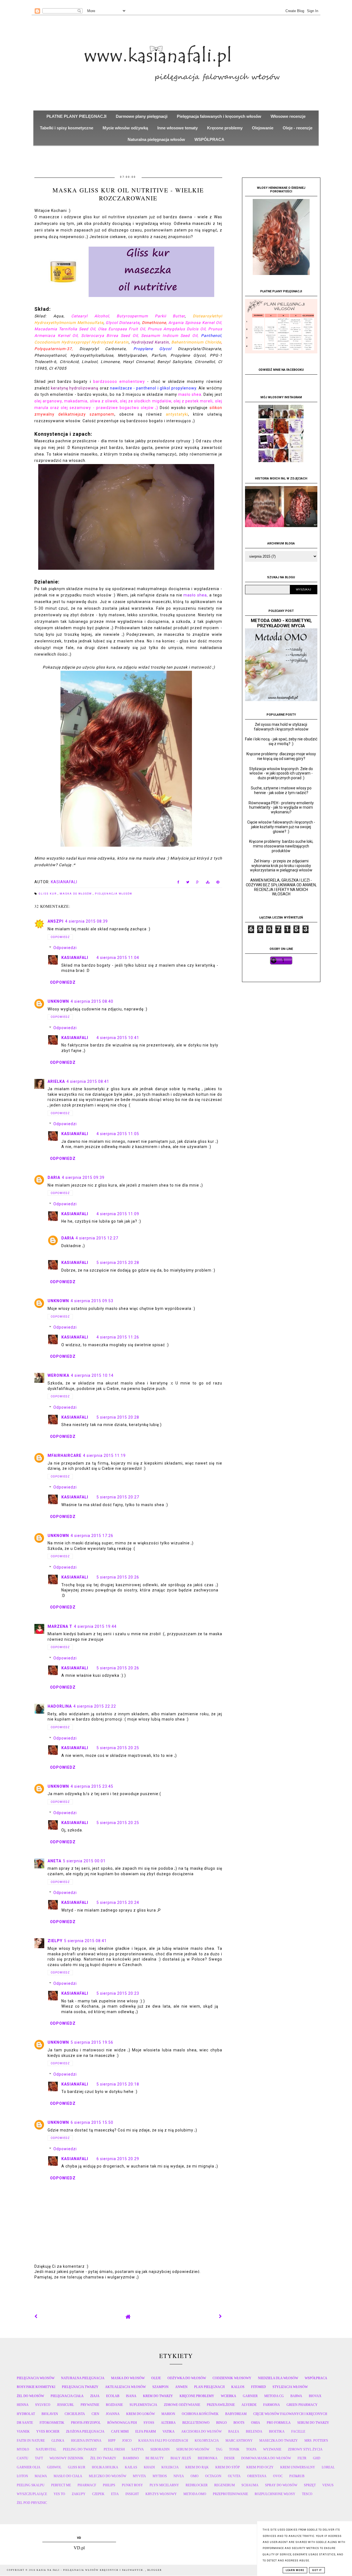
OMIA (256, 2423)
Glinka (58, 2441)
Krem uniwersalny (298, 2467)
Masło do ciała (68, 2476)
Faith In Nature (31, 2441)
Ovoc (278, 2476)
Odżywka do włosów (187, 2378)
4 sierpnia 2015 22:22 (95, 1706)
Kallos (238, 2387)
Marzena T (60, 1626)
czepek (98, 2494)
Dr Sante (25, 2423)
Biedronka (208, 2458)
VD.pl (79, 2548)
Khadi (149, 2467)
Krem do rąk (197, 2467)
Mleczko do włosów (108, 2476)
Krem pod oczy (260, 2467)
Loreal (328, 2467)
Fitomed (258, 2387)
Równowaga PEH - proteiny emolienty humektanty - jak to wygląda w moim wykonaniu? (281, 808)
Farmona (272, 2405)
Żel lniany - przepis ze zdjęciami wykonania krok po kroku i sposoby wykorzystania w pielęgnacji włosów (281, 866)
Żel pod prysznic (32, 2503)
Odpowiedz (60, 937)
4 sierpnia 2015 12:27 (97, 1238)
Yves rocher (48, 2431)
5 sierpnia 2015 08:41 (85, 1941)
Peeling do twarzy (80, 2449)
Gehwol (54, 2467)
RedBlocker (197, 2485)
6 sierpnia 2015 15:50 (92, 2122)
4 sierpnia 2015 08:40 (92, 1001)
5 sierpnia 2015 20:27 (118, 1497)
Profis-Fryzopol (86, 2423)
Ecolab (113, 2396)
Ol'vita (234, 2476)
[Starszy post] (221, 2316)
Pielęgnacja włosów (114, 894)
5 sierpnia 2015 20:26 (118, 1577)
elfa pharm (146, 2431)
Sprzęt (310, 2485)
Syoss (149, 2423)
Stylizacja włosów (290, 2387)
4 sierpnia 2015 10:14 (92, 1375)
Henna (23, 2405)
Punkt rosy (132, 2485)
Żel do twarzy (103, 2458)
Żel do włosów (30, 2396)
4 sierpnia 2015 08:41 (88, 1081)
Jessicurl (65, 2405)
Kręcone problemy (197, 2396)
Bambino (131, 2458)
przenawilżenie (221, 2405)
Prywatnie (90, 2405)
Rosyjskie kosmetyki (36, 2387)
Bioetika (277, 2431)
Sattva (138, 2449)
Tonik (234, 2449)
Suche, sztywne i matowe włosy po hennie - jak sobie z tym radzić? (281, 790)
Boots (239, 2423)
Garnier (250, 2396)
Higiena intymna (86, 2441)
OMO (195, 2476)
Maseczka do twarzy (279, 2441)
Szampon (160, 2387)
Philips (109, 2485)
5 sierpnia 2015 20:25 (118, 1748)
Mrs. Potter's (316, 2441)
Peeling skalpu (31, 2485)
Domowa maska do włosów (266, 2458)
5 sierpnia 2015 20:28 (118, 1263)
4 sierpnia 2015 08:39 (86, 921)
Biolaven (50, 2414)
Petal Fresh (114, 2449)
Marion (168, 2414)
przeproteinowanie (230, 2494)
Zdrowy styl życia (305, 2449)
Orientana (257, 2476)
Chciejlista (75, 2414)
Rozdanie (114, 2405)
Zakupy (79, 2494)
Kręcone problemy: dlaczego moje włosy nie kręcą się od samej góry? (281, 756)
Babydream (236, 2414)
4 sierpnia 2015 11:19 (104, 1455)
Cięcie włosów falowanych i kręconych (290, 2414)
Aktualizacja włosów (125, 2387)
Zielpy (55, 1941)
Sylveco (43, 2405)
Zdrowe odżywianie (182, 2405)
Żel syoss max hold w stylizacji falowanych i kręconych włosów (281, 727)
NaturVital (46, 2449)
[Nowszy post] (36, 2316)
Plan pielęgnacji (209, 2387)
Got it (317, 2570)
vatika (169, 2431)
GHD (317, 2458)
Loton (22, 2476)
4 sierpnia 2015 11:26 (118, 1337)
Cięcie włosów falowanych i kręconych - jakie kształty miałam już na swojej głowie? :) (281, 827)
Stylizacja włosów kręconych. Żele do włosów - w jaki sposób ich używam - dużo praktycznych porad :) (281, 773)
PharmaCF (87, 2485)
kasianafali (75, 958)
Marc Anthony (239, 2441)
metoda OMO (195, 2494)
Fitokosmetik (52, 2423)
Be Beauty (155, 2458)
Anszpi (56, 921)
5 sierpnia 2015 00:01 (84, 1861)
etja (115, 2494)
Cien (95, 2414)
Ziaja (95, 2396)
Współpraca (316, 2378)
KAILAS (131, 2467)
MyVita (139, 2476)
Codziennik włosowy (232, 2378)
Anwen (181, 2387)
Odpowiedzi (65, 948)
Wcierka (229, 2396)
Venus (328, 2485)
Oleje (156, 2378)
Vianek (23, 2431)
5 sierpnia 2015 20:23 (118, 1993)
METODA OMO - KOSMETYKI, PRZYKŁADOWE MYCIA (281, 623)
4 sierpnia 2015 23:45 (92, 1786)
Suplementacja (143, 2405)
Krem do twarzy (158, 2396)
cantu (23, 2458)
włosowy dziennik (67, 2458)
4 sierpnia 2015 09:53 (92, 1301)
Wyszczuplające (32, 2494)
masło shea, (196, 595)
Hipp (112, 2441)
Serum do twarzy (313, 2423)
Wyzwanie (272, 2449)
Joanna (113, 2414)
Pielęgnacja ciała (67, 2396)
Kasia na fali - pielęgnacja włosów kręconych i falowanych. (91, 2570)
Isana (131, 2396)
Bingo (222, 2423)
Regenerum (225, 2485)
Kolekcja (170, 2467)
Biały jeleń (181, 2458)
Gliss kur (48, 894)
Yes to (59, 2494)
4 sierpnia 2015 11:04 (118, 958)
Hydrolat (26, 2414)
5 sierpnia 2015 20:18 (118, 2084)
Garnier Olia (29, 2467)
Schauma (250, 2485)
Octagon (213, 2476)
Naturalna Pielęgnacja (83, 2378)
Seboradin (160, 2449)
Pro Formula (279, 2423)
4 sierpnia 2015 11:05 (118, 1134)
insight (132, 2494)
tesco (307, 2494)
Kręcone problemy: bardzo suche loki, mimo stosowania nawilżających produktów (281, 846)
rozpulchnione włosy (275, 2494)
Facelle (298, 2431)
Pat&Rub (297, 2476)
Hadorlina (60, 1706)
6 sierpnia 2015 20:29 (118, 2159)
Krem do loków (141, 2414)
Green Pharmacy (302, 2405)
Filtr (302, 2458)
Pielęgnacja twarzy (80, 2387)
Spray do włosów (281, 2485)
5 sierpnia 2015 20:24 (118, 1902)
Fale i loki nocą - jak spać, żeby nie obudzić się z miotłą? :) (281, 741)
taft (39, 2458)
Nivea (179, 2476)
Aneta (54, 1861)
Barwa (296, 2396)
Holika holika (105, 2467)
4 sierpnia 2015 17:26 (92, 1536)
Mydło (23, 2449)
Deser (229, 2458)
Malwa (41, 2476)
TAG (219, 2449)
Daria (54, 1177)
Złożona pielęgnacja (85, 2431)
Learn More (295, 2570)
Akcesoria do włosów (201, 2431)
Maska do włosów (76, 894)
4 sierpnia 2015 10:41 (118, 1038)
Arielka (56, 1081)
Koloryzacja (207, 2441)
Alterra (168, 2423)
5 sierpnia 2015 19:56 (92, 2042)
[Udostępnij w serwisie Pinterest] (218, 883)
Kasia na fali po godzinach (163, 2441)
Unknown (58, 1001)
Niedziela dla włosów (278, 2378)
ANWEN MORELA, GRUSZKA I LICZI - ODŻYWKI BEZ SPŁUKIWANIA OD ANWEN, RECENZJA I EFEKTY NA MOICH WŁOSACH (281, 887)
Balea (234, 2431)
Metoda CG (274, 2396)
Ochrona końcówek (200, 2414)
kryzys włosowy (161, 2494)
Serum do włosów (193, 2449)
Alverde (249, 2405)
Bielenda (254, 2431)
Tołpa (251, 2449)
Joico (127, 2441)
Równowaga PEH (122, 2423)
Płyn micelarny (164, 2485)
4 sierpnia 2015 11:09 (118, 1214)
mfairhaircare (64, 1455)
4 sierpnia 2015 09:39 (83, 1177)
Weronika (58, 1375)
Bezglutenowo (196, 2423)
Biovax (315, 2396)
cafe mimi (120, 2431)
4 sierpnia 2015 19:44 (95, 1626)
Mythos (160, 2476)
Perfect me (61, 2485)
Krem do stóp (228, 2467)
